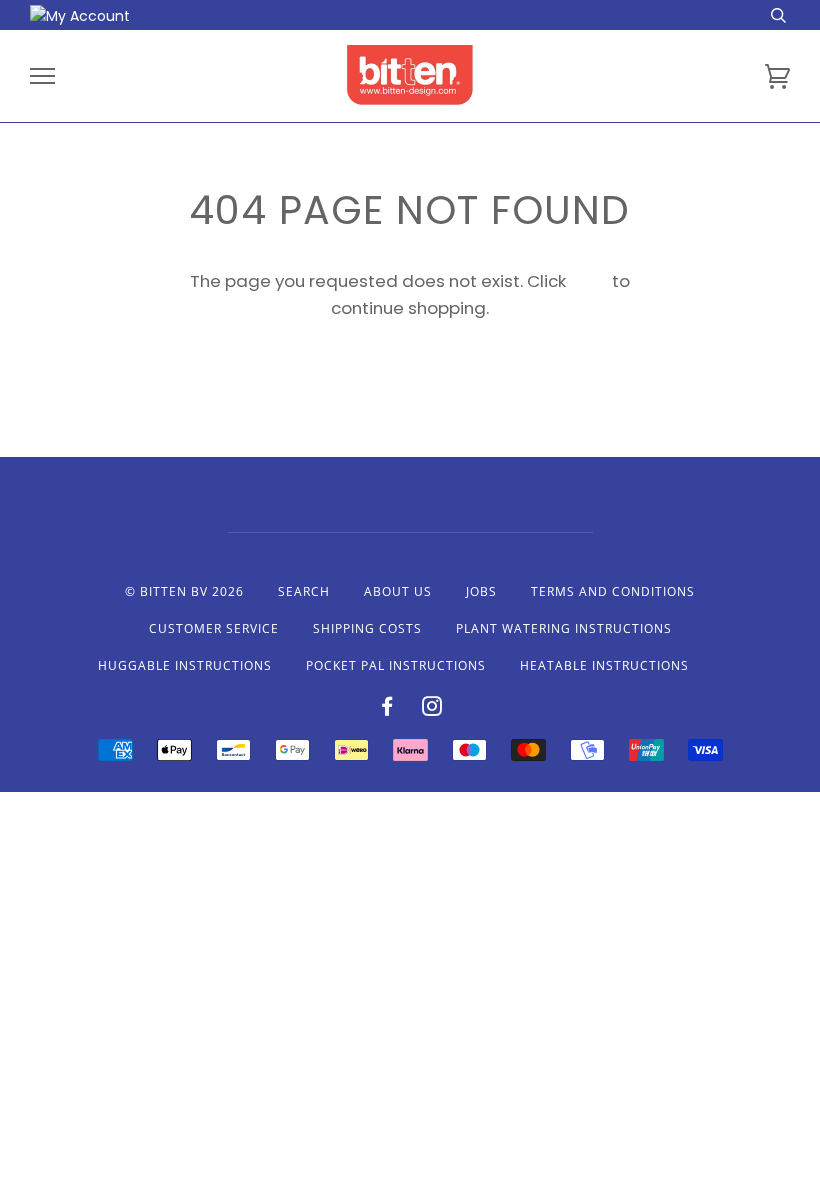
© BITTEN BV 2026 (184, 591)
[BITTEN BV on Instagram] (432, 709)
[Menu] (42, 76)
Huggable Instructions (185, 665)
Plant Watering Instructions (564, 628)
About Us (398, 591)
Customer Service (214, 628)
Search (304, 591)
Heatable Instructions (604, 665)
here (589, 281)
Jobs (481, 591)
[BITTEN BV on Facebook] (387, 709)
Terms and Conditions (613, 591)
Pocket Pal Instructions (396, 665)
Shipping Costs (367, 628)
